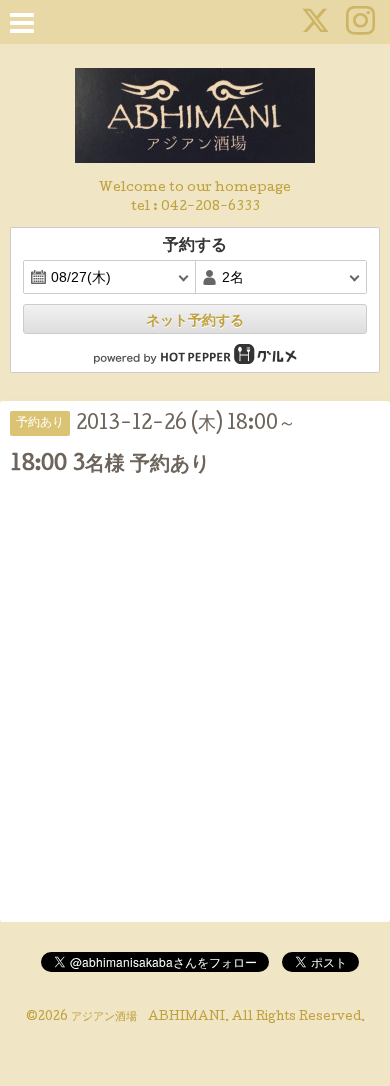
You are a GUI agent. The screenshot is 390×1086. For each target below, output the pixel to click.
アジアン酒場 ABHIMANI (148, 1018)
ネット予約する (195, 320)
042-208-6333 (210, 207)
